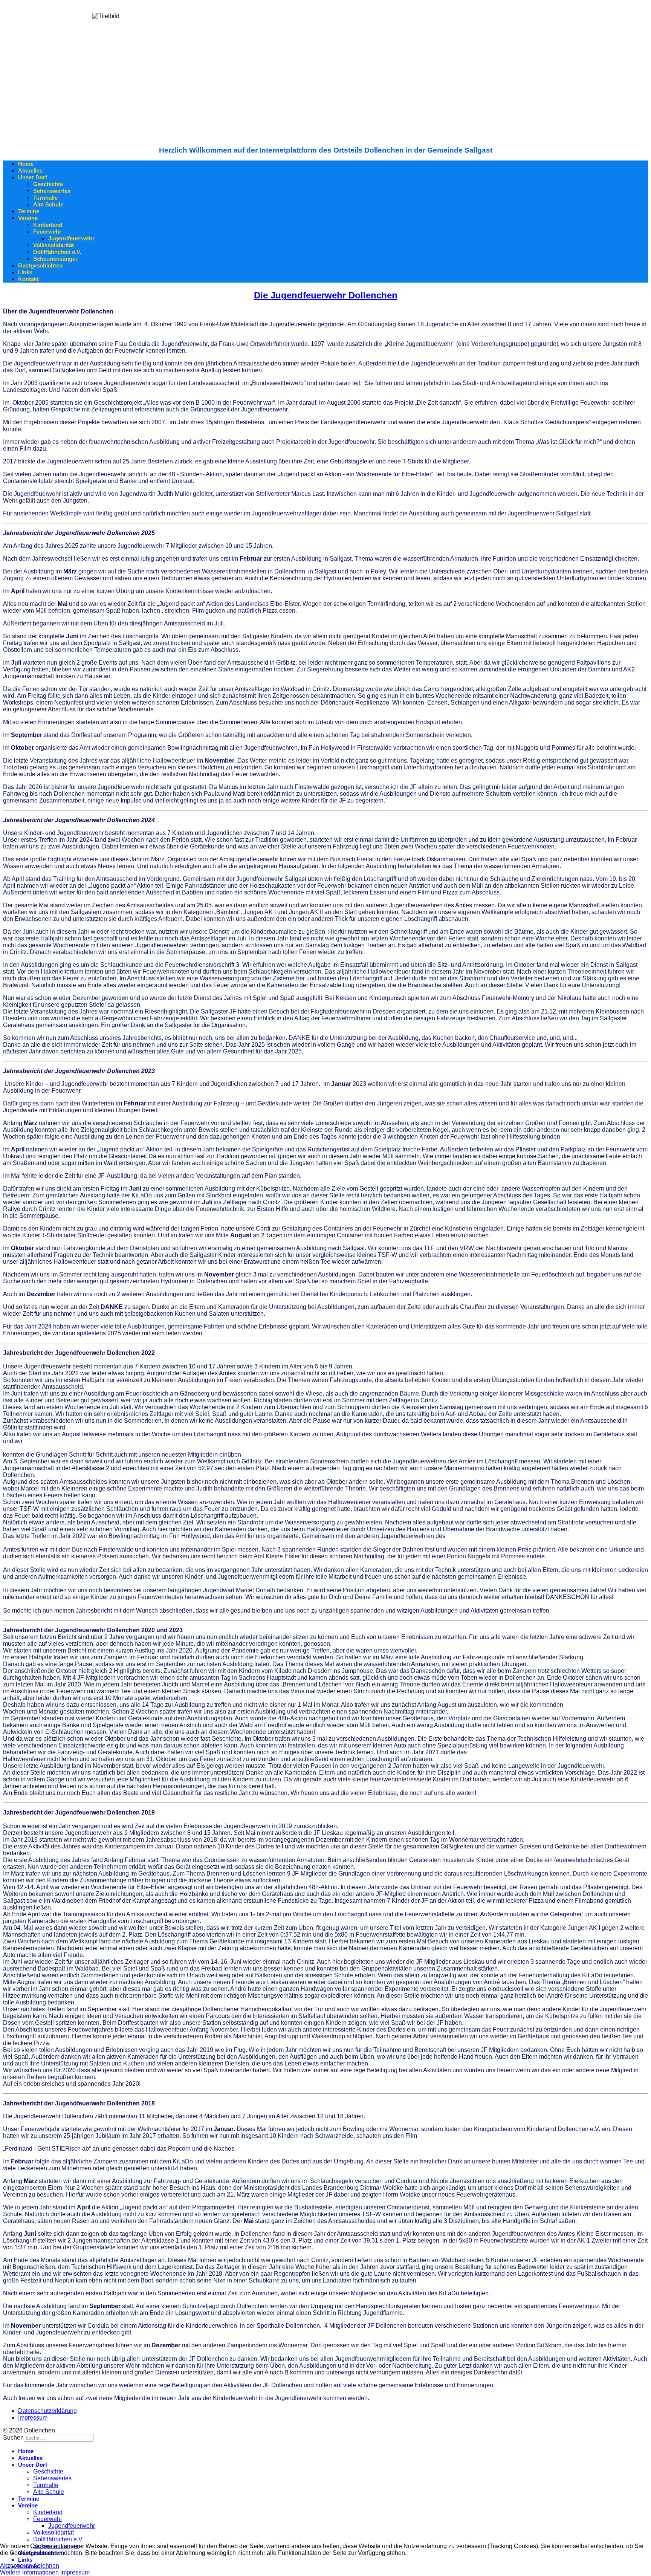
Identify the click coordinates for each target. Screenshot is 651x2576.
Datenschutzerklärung (47, 2411)
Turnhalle (45, 198)
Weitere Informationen (29, 2572)
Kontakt (28, 279)
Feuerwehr (47, 232)
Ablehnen (46, 2566)
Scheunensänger (55, 259)
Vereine (28, 218)
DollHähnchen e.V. (57, 252)
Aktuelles (30, 170)
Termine (29, 211)
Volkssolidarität (53, 245)
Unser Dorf (33, 177)
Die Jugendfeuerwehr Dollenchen (326, 295)
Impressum (33, 2418)
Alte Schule (48, 204)
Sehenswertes (52, 191)
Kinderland (48, 225)
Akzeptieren (16, 2566)
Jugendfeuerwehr (71, 238)
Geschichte (48, 184)
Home (26, 164)
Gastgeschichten (40, 265)
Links (25, 272)
